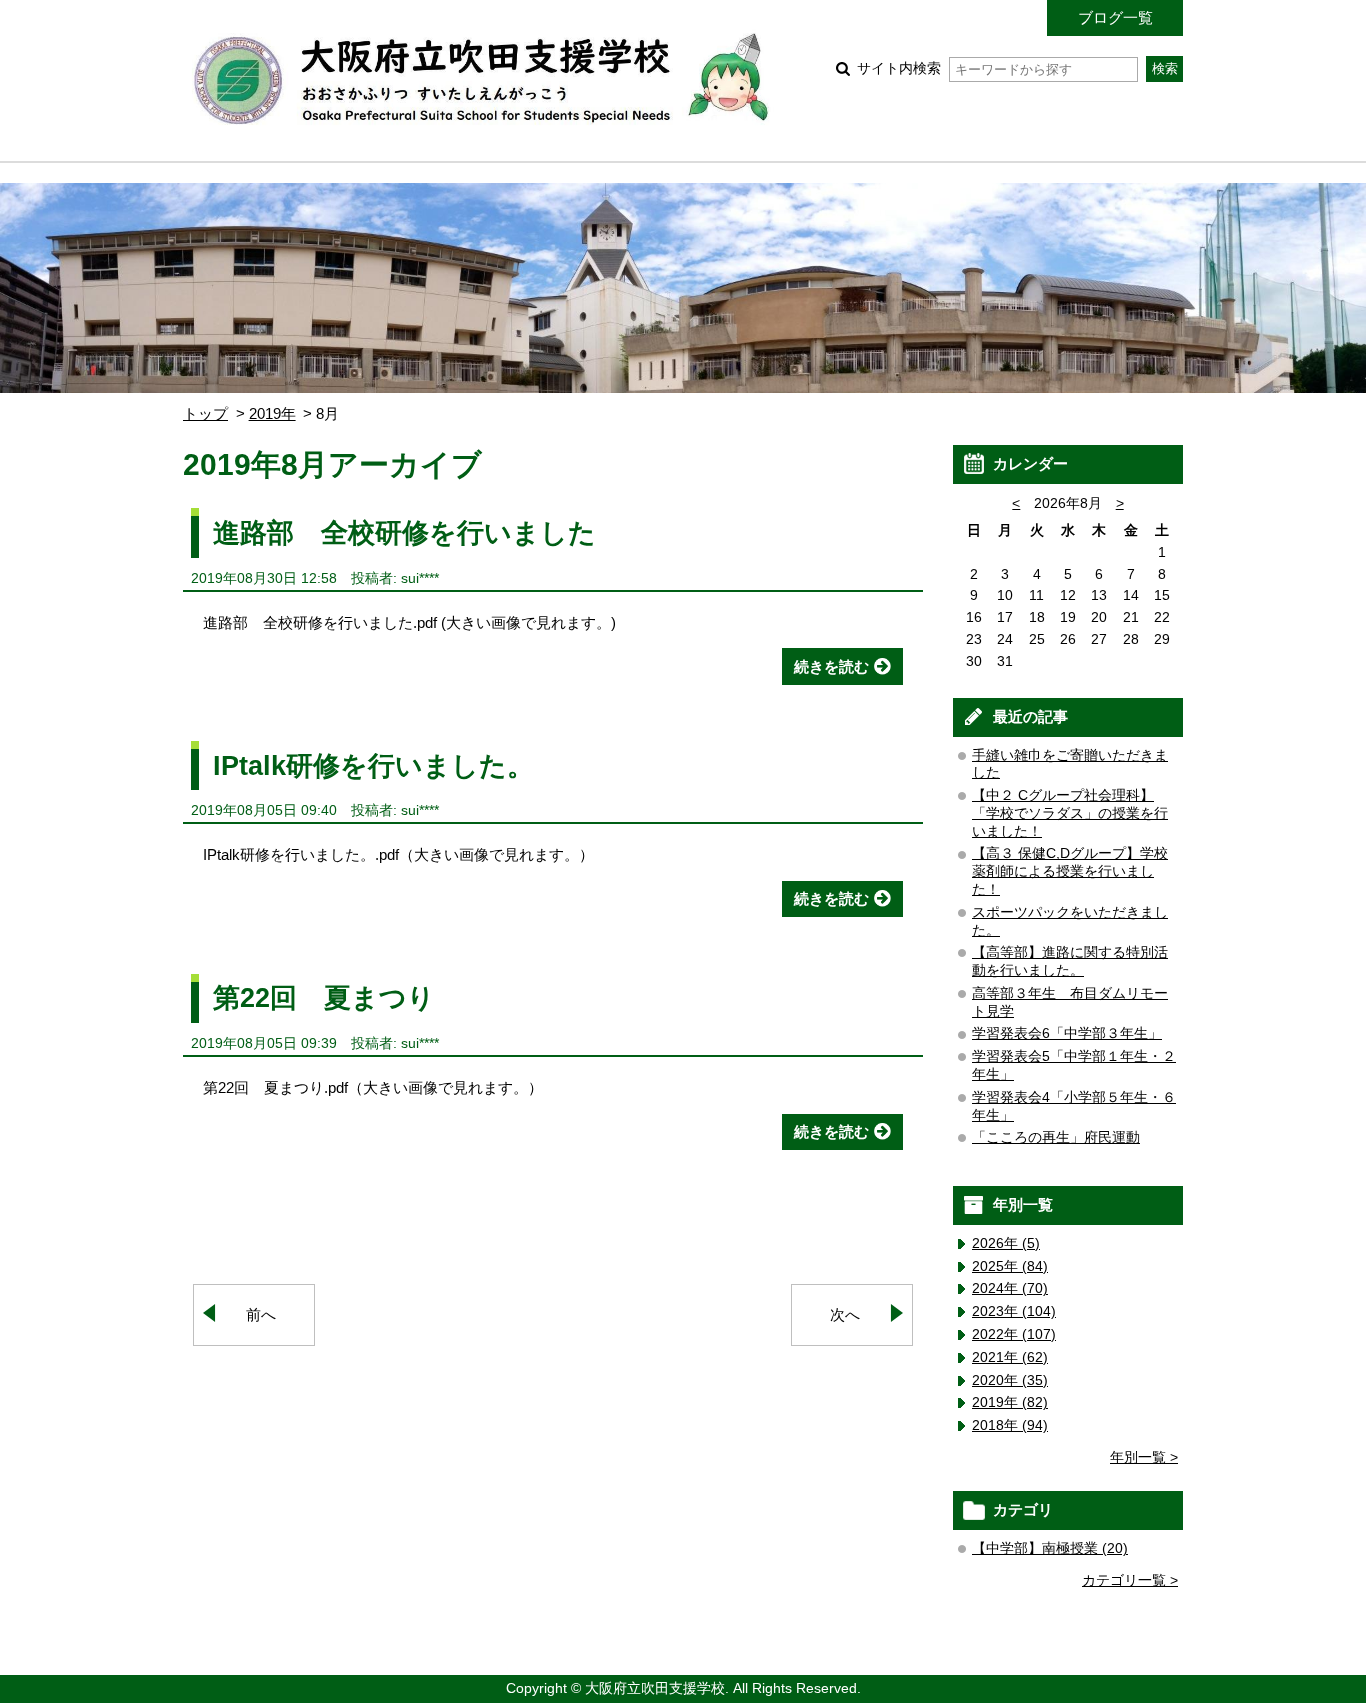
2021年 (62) (1010, 1357)
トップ (205, 413)
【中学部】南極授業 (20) (1050, 1548)
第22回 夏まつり (324, 997)
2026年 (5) (1006, 1243)
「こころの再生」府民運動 (1056, 1137)
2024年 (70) (1010, 1288)
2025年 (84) (1010, 1266)
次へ (845, 1314)
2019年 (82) (1010, 1402)
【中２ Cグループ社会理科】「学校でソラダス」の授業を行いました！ (1070, 813)
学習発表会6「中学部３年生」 (1067, 1033)
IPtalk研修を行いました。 (373, 765)
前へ (261, 1314)
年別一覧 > (1144, 1457)
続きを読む (831, 666)
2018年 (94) (1010, 1425)
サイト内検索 (899, 68)
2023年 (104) (1014, 1311)
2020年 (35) (1010, 1380)
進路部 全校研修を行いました (404, 532)
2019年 (272, 413)
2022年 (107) (1014, 1334)
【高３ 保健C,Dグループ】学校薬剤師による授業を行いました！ (1070, 871)
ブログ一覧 (1115, 17)
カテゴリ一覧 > (1130, 1580)
